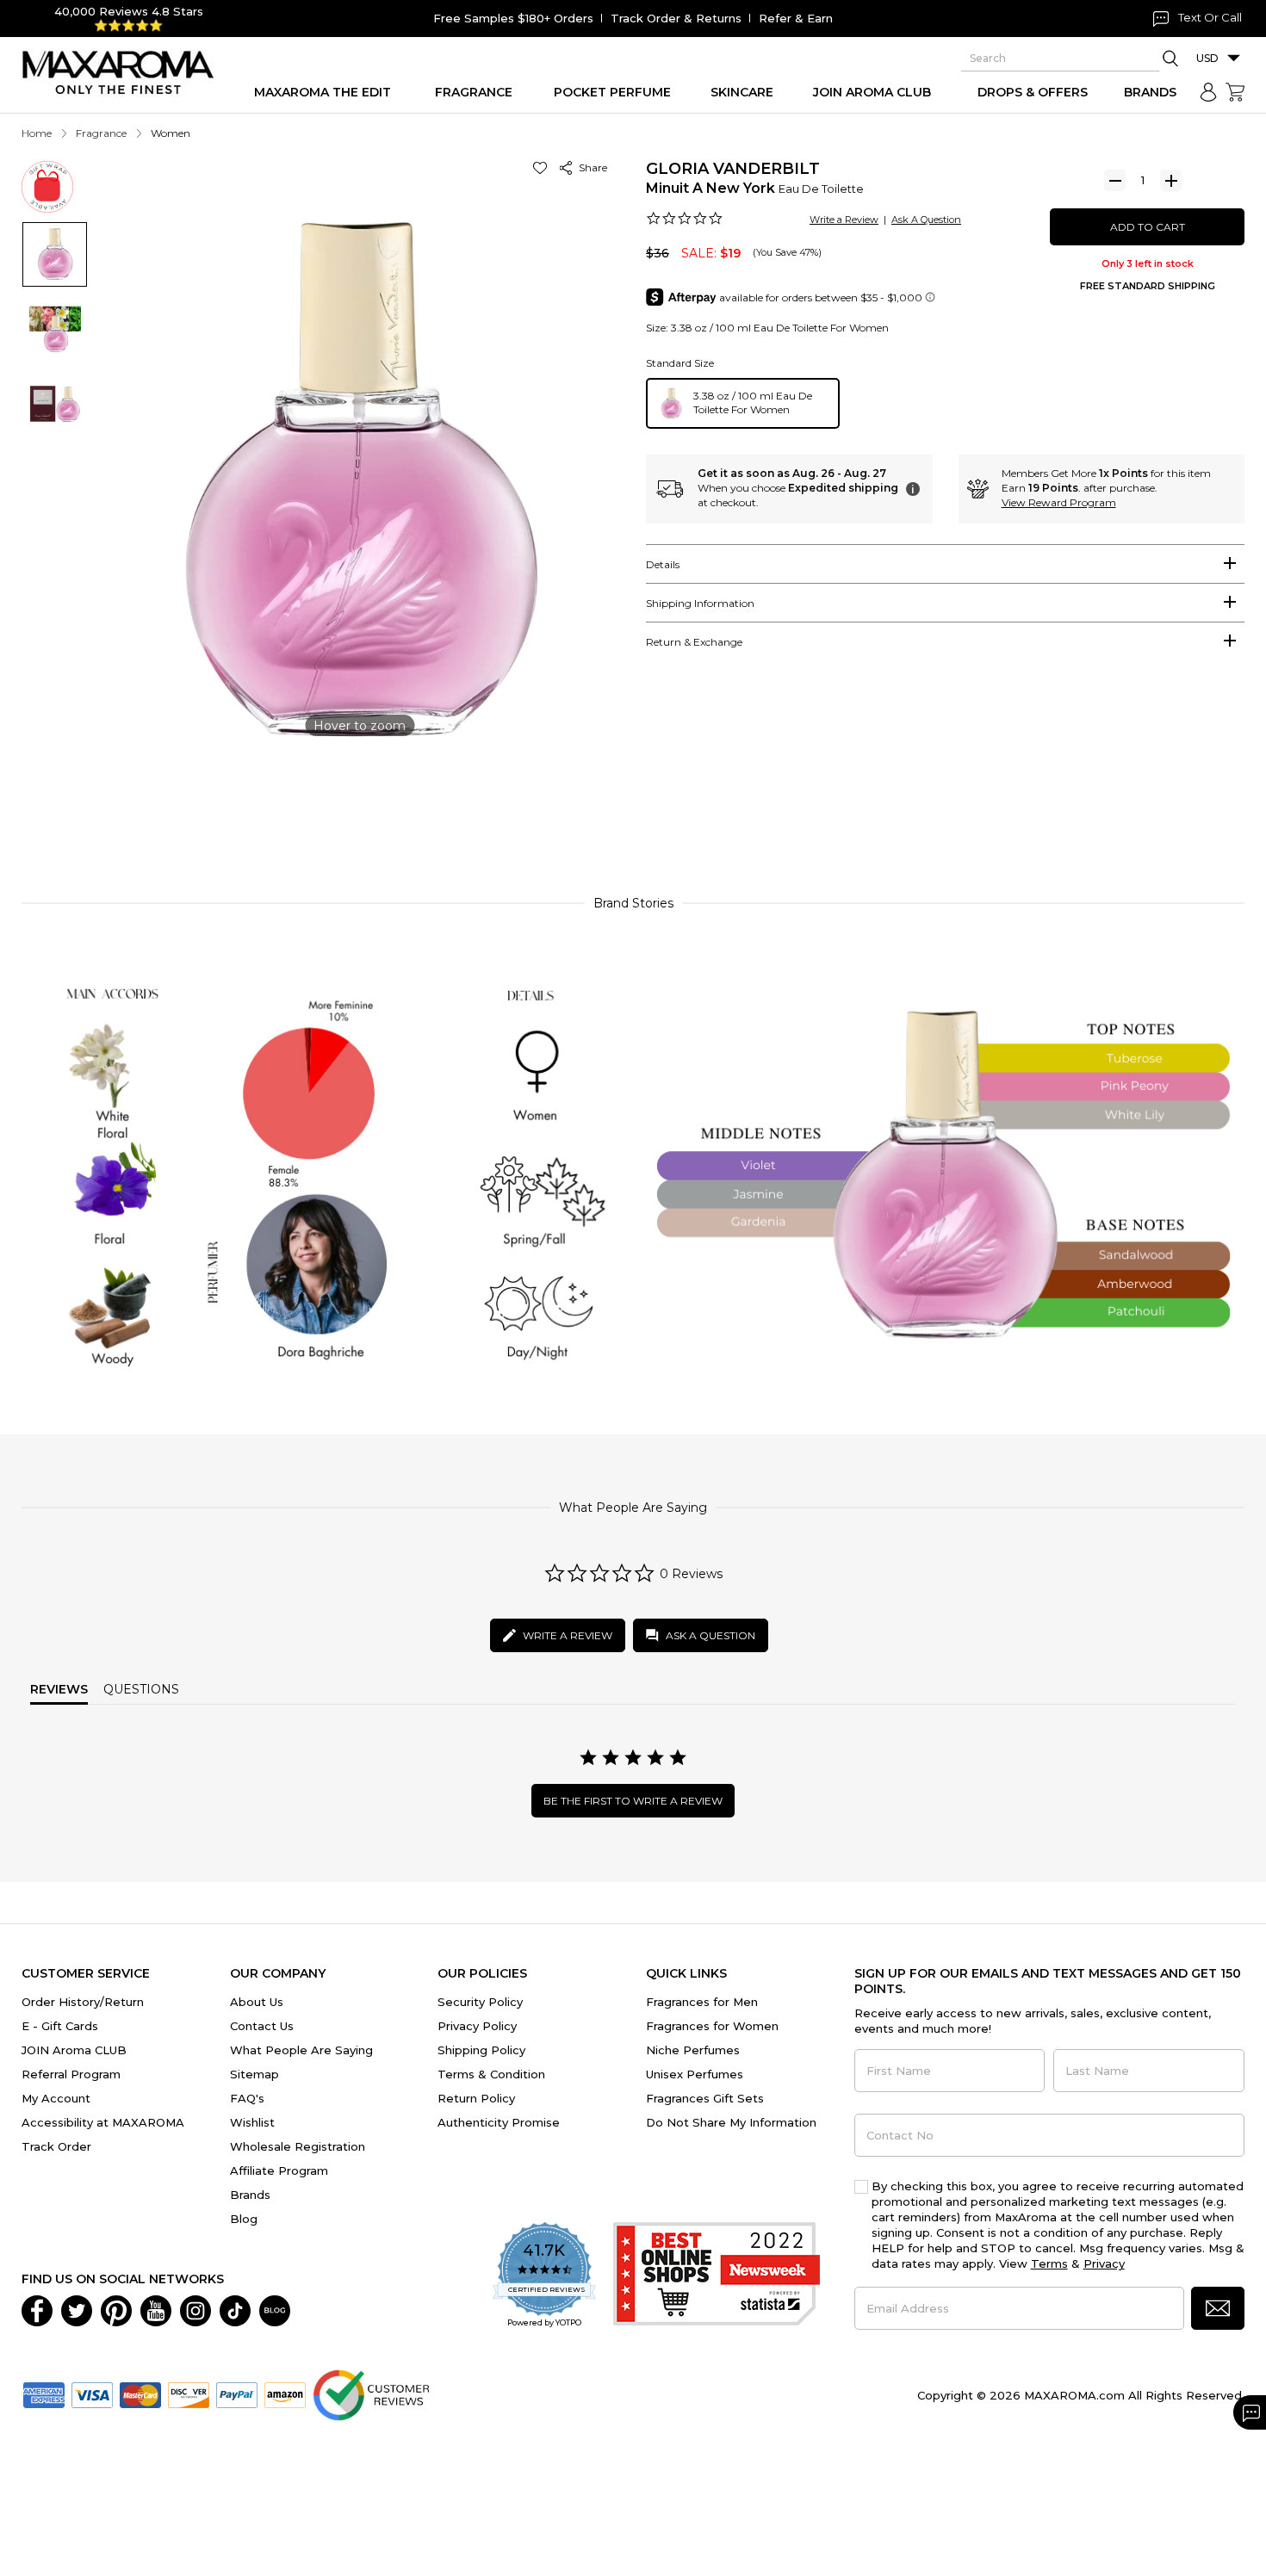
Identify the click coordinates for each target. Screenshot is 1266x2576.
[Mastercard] (140, 2393)
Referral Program (71, 2074)
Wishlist (252, 2122)
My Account (56, 2098)
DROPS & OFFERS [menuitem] (1033, 92)
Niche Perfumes (693, 2050)
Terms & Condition (491, 2074)
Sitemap (254, 2074)
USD (1207, 58)
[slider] (633, 804)
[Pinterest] (116, 2309)
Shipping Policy (481, 2050)
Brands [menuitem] (1150, 92)
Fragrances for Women (712, 2026)
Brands (250, 2195)
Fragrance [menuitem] (474, 92)
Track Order (56, 2146)
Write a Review (844, 220)
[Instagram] (195, 2309)
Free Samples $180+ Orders (513, 18)
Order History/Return (83, 2002)
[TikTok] (235, 2309)
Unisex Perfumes (695, 2074)
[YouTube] (156, 2309)
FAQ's (247, 2098)
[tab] (945, 564)
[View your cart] (1235, 92)
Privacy (1104, 2263)
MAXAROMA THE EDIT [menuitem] (323, 92)
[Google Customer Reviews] (371, 2393)
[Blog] (275, 2309)
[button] (543, 167)
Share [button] (590, 167)
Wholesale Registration (298, 2146)
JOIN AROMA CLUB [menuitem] (872, 92)
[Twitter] (77, 2309)
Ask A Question (926, 220)
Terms (1049, 2263)
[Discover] (189, 2393)
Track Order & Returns (676, 18)
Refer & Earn (796, 18)
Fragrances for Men (702, 2002)
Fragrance (101, 133)
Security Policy (480, 2002)
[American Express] (44, 2393)
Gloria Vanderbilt (733, 169)
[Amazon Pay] (285, 2393)
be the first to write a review (633, 1801)
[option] (743, 403)
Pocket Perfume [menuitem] (612, 92)
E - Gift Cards (60, 2026)
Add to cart (1148, 227)
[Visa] (92, 2393)
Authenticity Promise (499, 2122)
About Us (257, 2002)
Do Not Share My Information (731, 2122)
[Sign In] (1208, 92)
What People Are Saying (301, 2050)
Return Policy (476, 2098)
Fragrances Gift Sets (705, 2098)
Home (37, 133)
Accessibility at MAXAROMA (103, 2122)
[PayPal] (237, 2393)
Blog (244, 2219)
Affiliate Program (279, 2170)
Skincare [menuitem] (742, 92)
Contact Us (262, 2026)
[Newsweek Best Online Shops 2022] (717, 2276)
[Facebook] (37, 2309)
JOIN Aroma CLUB (74, 2050)
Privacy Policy (477, 2026)
